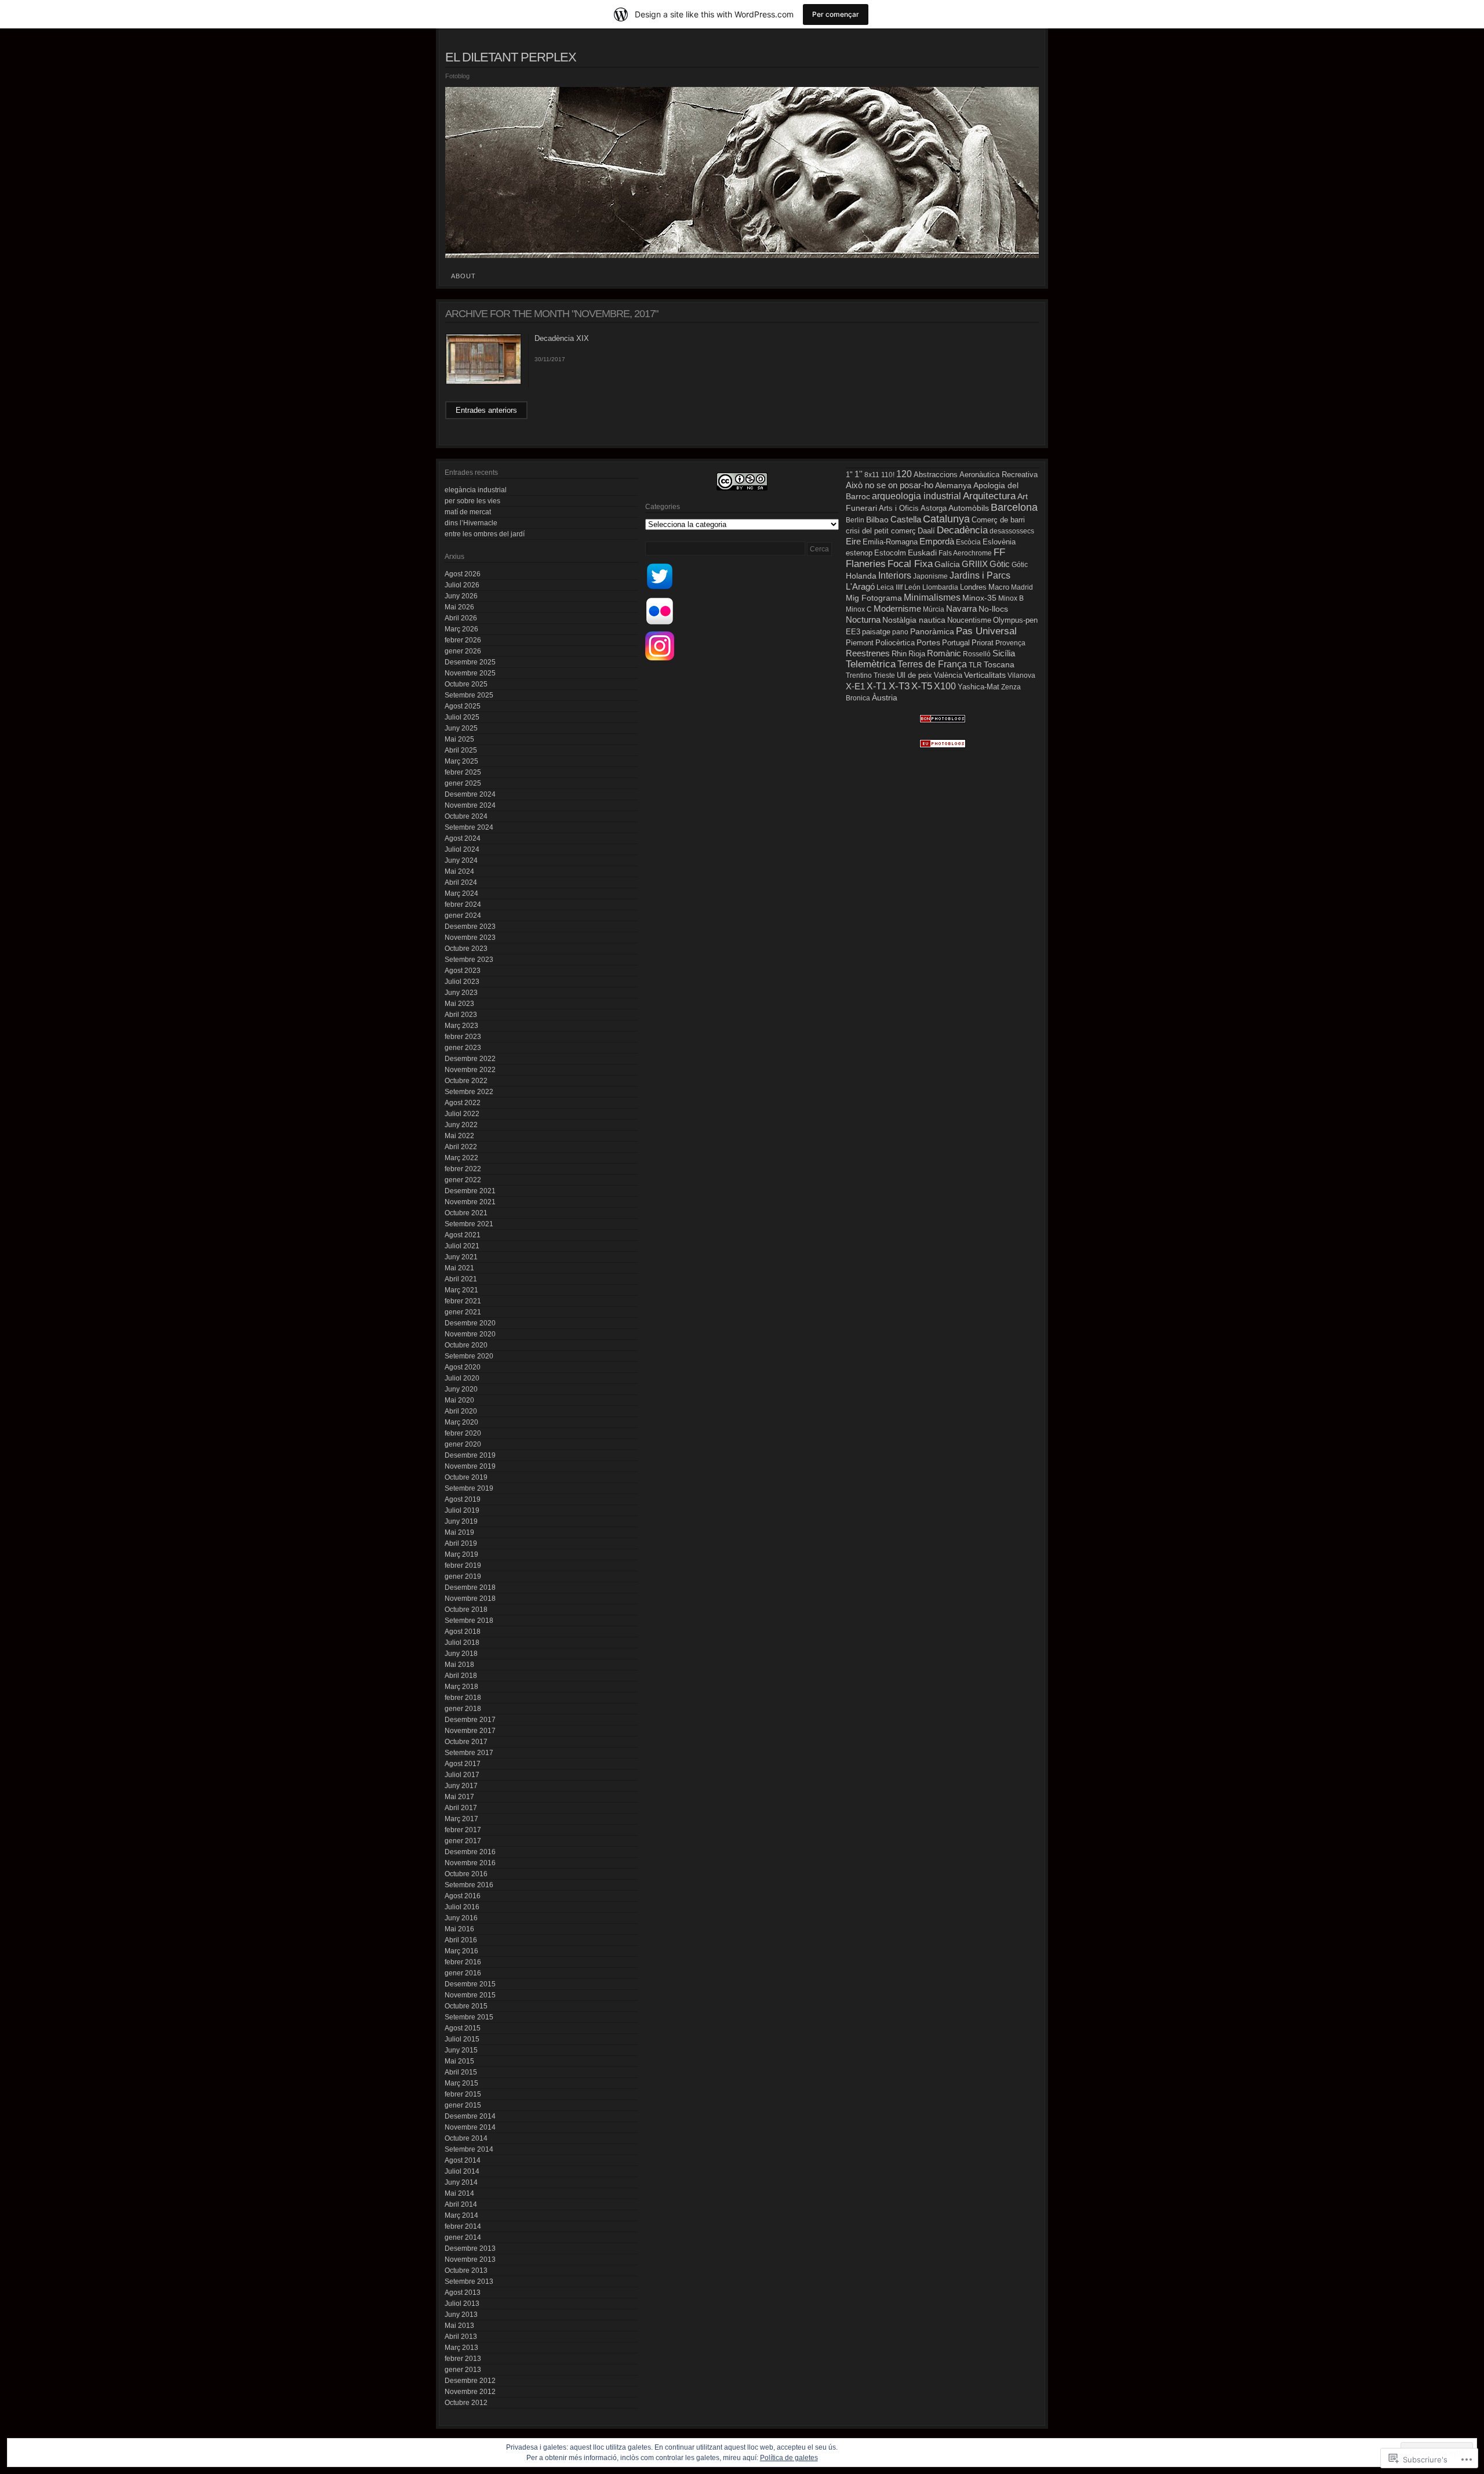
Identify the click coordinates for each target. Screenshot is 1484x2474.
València (948, 675)
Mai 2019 (459, 1532)
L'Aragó (860, 586)
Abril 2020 (461, 1411)
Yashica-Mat (979, 687)
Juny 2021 (461, 1257)
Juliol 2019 (462, 1510)
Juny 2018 (461, 1654)
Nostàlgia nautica (914, 620)
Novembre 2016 (470, 1863)
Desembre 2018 (470, 1587)
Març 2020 (461, 1422)
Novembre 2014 (470, 2127)
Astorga (934, 508)
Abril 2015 (461, 2072)
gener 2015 (463, 2105)
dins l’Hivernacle (471, 523)
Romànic (944, 653)
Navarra (961, 609)
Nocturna (863, 620)
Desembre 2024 (470, 794)
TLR (975, 665)
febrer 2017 (463, 1830)
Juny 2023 (461, 993)
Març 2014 (461, 2215)
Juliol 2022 (462, 1114)
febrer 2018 (463, 1698)
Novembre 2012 (470, 2392)
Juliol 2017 (462, 1775)
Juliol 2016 (462, 1907)
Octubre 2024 (466, 816)
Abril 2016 (461, 1940)
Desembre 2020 (470, 1323)
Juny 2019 (461, 1521)
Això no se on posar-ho (890, 485)
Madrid (1022, 587)
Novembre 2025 (470, 673)
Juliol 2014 (462, 2171)
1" (849, 475)
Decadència (962, 530)
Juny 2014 (461, 2182)
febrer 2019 (463, 1565)
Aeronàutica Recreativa (999, 475)
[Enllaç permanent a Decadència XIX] (483, 383)
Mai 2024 (459, 871)
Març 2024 (461, 893)
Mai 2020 (459, 1400)
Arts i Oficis (899, 508)
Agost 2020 (463, 1367)
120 (904, 474)
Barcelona (1014, 507)
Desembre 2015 (470, 1984)
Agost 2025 (463, 706)
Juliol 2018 (462, 1643)
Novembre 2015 (470, 1995)
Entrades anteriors (486, 410)
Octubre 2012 (466, 2403)
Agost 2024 (463, 838)
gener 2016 (463, 1973)
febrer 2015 (463, 2094)
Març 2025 (461, 761)
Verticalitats (985, 675)
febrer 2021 (463, 1301)
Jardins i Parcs (980, 575)
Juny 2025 (461, 728)
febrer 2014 (463, 2226)
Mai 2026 (459, 607)
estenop (859, 553)
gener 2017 (463, 1841)
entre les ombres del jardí (485, 534)
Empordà (937, 541)
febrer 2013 (463, 2359)
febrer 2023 (463, 1037)
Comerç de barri (998, 520)
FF (999, 552)
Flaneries (866, 564)
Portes (928, 642)
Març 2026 (461, 629)
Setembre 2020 (469, 1356)
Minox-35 (979, 598)
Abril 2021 (461, 1279)
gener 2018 (463, 1709)
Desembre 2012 (470, 2381)
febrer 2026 (463, 640)
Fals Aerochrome (965, 553)
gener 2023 (463, 1048)
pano (900, 632)
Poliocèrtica (895, 643)
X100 (945, 686)
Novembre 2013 (470, 2259)
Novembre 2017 (470, 1731)
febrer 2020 (463, 1433)
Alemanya (953, 485)
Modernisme (897, 608)
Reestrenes (868, 653)
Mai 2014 (459, 2193)
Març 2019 (461, 1554)
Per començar (836, 14)
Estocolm (890, 553)
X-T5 (922, 686)
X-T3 (899, 686)
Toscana (999, 664)
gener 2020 (463, 1444)
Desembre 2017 (470, 1720)
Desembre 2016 (470, 1852)
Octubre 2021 (466, 1213)
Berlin (855, 520)
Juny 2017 (461, 1786)
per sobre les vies (472, 501)
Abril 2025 (461, 750)
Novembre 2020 (470, 1334)
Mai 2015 (459, 2061)
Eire (853, 542)
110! (888, 475)
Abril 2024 (461, 882)
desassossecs (1012, 531)
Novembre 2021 (470, 1202)
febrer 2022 (463, 1169)
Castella (906, 519)
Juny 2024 (461, 860)
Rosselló (977, 654)
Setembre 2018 (469, 1621)
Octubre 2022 (466, 1081)
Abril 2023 (461, 1015)
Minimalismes (932, 597)
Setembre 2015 (469, 2017)
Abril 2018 (461, 1676)
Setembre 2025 (469, 695)
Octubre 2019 (466, 1477)
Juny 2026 (461, 596)
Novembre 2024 (470, 805)
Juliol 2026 (462, 585)
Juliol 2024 (462, 849)
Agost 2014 (463, 2160)
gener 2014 (463, 2237)
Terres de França (932, 664)
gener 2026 (463, 651)
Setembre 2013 (469, 2282)
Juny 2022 (461, 1125)
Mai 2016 (459, 1929)
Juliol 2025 (462, 717)
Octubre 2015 (466, 2006)
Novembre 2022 (470, 1070)
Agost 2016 (463, 1896)
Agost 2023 (463, 971)
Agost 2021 (463, 1235)
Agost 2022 (463, 1103)
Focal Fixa (910, 564)
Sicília (1004, 653)
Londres (973, 587)
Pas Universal (986, 631)
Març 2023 (461, 1026)
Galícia (947, 564)
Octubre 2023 (466, 949)
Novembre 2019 (470, 1466)
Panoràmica (932, 631)
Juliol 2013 (462, 2304)
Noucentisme (969, 620)
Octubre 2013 (466, 2270)
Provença (1010, 643)
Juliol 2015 (462, 2039)
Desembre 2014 (470, 2116)
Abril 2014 (461, 2204)
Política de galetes (789, 2458)
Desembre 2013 (470, 2248)
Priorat (983, 643)
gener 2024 (463, 916)
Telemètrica (871, 664)
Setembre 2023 (469, 960)
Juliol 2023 (462, 982)
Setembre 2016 (469, 1885)
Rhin (899, 654)
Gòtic (1000, 564)
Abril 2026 (461, 618)
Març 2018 (461, 1687)
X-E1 (855, 686)
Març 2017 (461, 1819)
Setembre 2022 (469, 1092)
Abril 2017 (461, 1808)
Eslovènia (999, 542)
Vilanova (1021, 675)
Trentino (859, 675)
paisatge (876, 632)
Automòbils (969, 508)
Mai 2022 (459, 1136)
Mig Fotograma (874, 598)
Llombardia (940, 587)
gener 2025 (463, 783)
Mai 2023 (459, 1004)
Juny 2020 (461, 1389)
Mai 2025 (459, 739)
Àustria (885, 697)
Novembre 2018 (470, 1599)
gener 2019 (463, 1576)
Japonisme (930, 576)
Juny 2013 (461, 2315)
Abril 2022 (461, 1147)
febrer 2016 (463, 1962)
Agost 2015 (463, 2028)
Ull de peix (914, 675)
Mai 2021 (459, 1268)
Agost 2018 (463, 1632)
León (912, 587)
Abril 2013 (461, 2337)
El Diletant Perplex (511, 57)
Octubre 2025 (466, 684)
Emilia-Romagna (890, 542)
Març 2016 (461, 1951)
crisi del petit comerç (881, 531)
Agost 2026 (463, 574)
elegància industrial (476, 490)
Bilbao (877, 520)
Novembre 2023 (470, 938)
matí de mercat (468, 512)
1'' (859, 474)
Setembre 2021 (469, 1224)
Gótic (1020, 565)
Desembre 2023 (470, 927)
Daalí (926, 531)
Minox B (1011, 598)
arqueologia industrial (916, 496)
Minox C (859, 609)
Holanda (861, 576)
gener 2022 (463, 1180)
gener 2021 (463, 1312)
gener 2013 (463, 2370)
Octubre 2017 (466, 1742)
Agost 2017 (463, 1764)
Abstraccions (936, 475)
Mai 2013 (459, 2326)
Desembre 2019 (470, 1455)
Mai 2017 (459, 1797)
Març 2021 (461, 1290)
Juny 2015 (461, 2050)
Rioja (917, 654)
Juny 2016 (461, 1918)
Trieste (884, 675)
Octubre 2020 (466, 1345)
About (463, 276)
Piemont (860, 643)
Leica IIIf (890, 587)
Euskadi (922, 553)
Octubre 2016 (466, 1874)
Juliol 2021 (462, 1246)
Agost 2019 (463, 1499)
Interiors (895, 575)
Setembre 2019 (469, 1488)
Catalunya (946, 519)
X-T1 (877, 686)
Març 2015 (461, 2083)
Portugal (956, 643)
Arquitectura (989, 496)
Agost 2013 (463, 2293)
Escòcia (968, 542)
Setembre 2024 (469, 827)
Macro (999, 587)
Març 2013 (461, 2348)
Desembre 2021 (470, 1191)
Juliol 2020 (462, 1378)
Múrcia (934, 609)
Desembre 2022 (470, 1059)
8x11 (872, 475)
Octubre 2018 (466, 1610)
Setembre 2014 (469, 2149)
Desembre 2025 (470, 662)
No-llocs (993, 609)
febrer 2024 (463, 904)
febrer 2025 (463, 772)
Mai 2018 (459, 1665)
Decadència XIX (562, 338)
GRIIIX (975, 564)
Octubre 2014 (466, 2138)
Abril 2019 (461, 1543)
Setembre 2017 (469, 1753)
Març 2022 (461, 1158)
